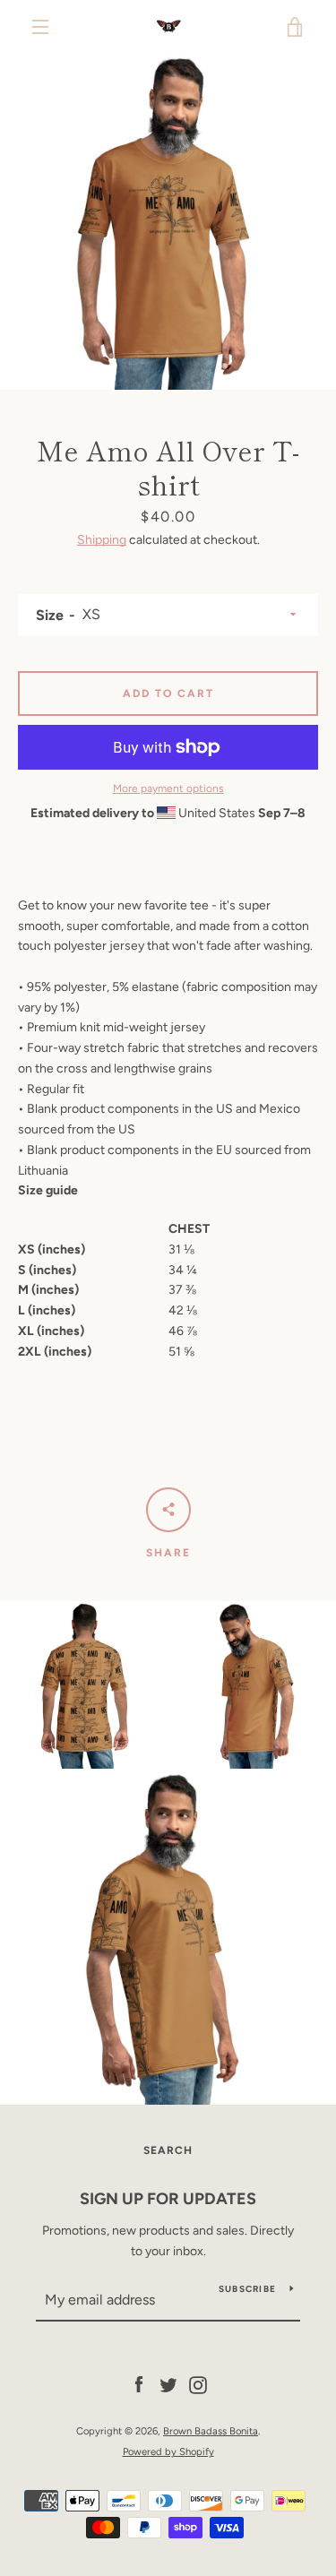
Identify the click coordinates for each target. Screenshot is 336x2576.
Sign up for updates (168, 2199)
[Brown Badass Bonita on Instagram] (198, 2385)
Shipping (102, 540)
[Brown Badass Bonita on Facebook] (139, 2385)
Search (168, 2150)
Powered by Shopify (168, 2451)
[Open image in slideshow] (168, 222)
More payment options (168, 788)
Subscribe (247, 2289)
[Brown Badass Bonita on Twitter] (168, 2385)
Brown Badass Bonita (211, 2431)
